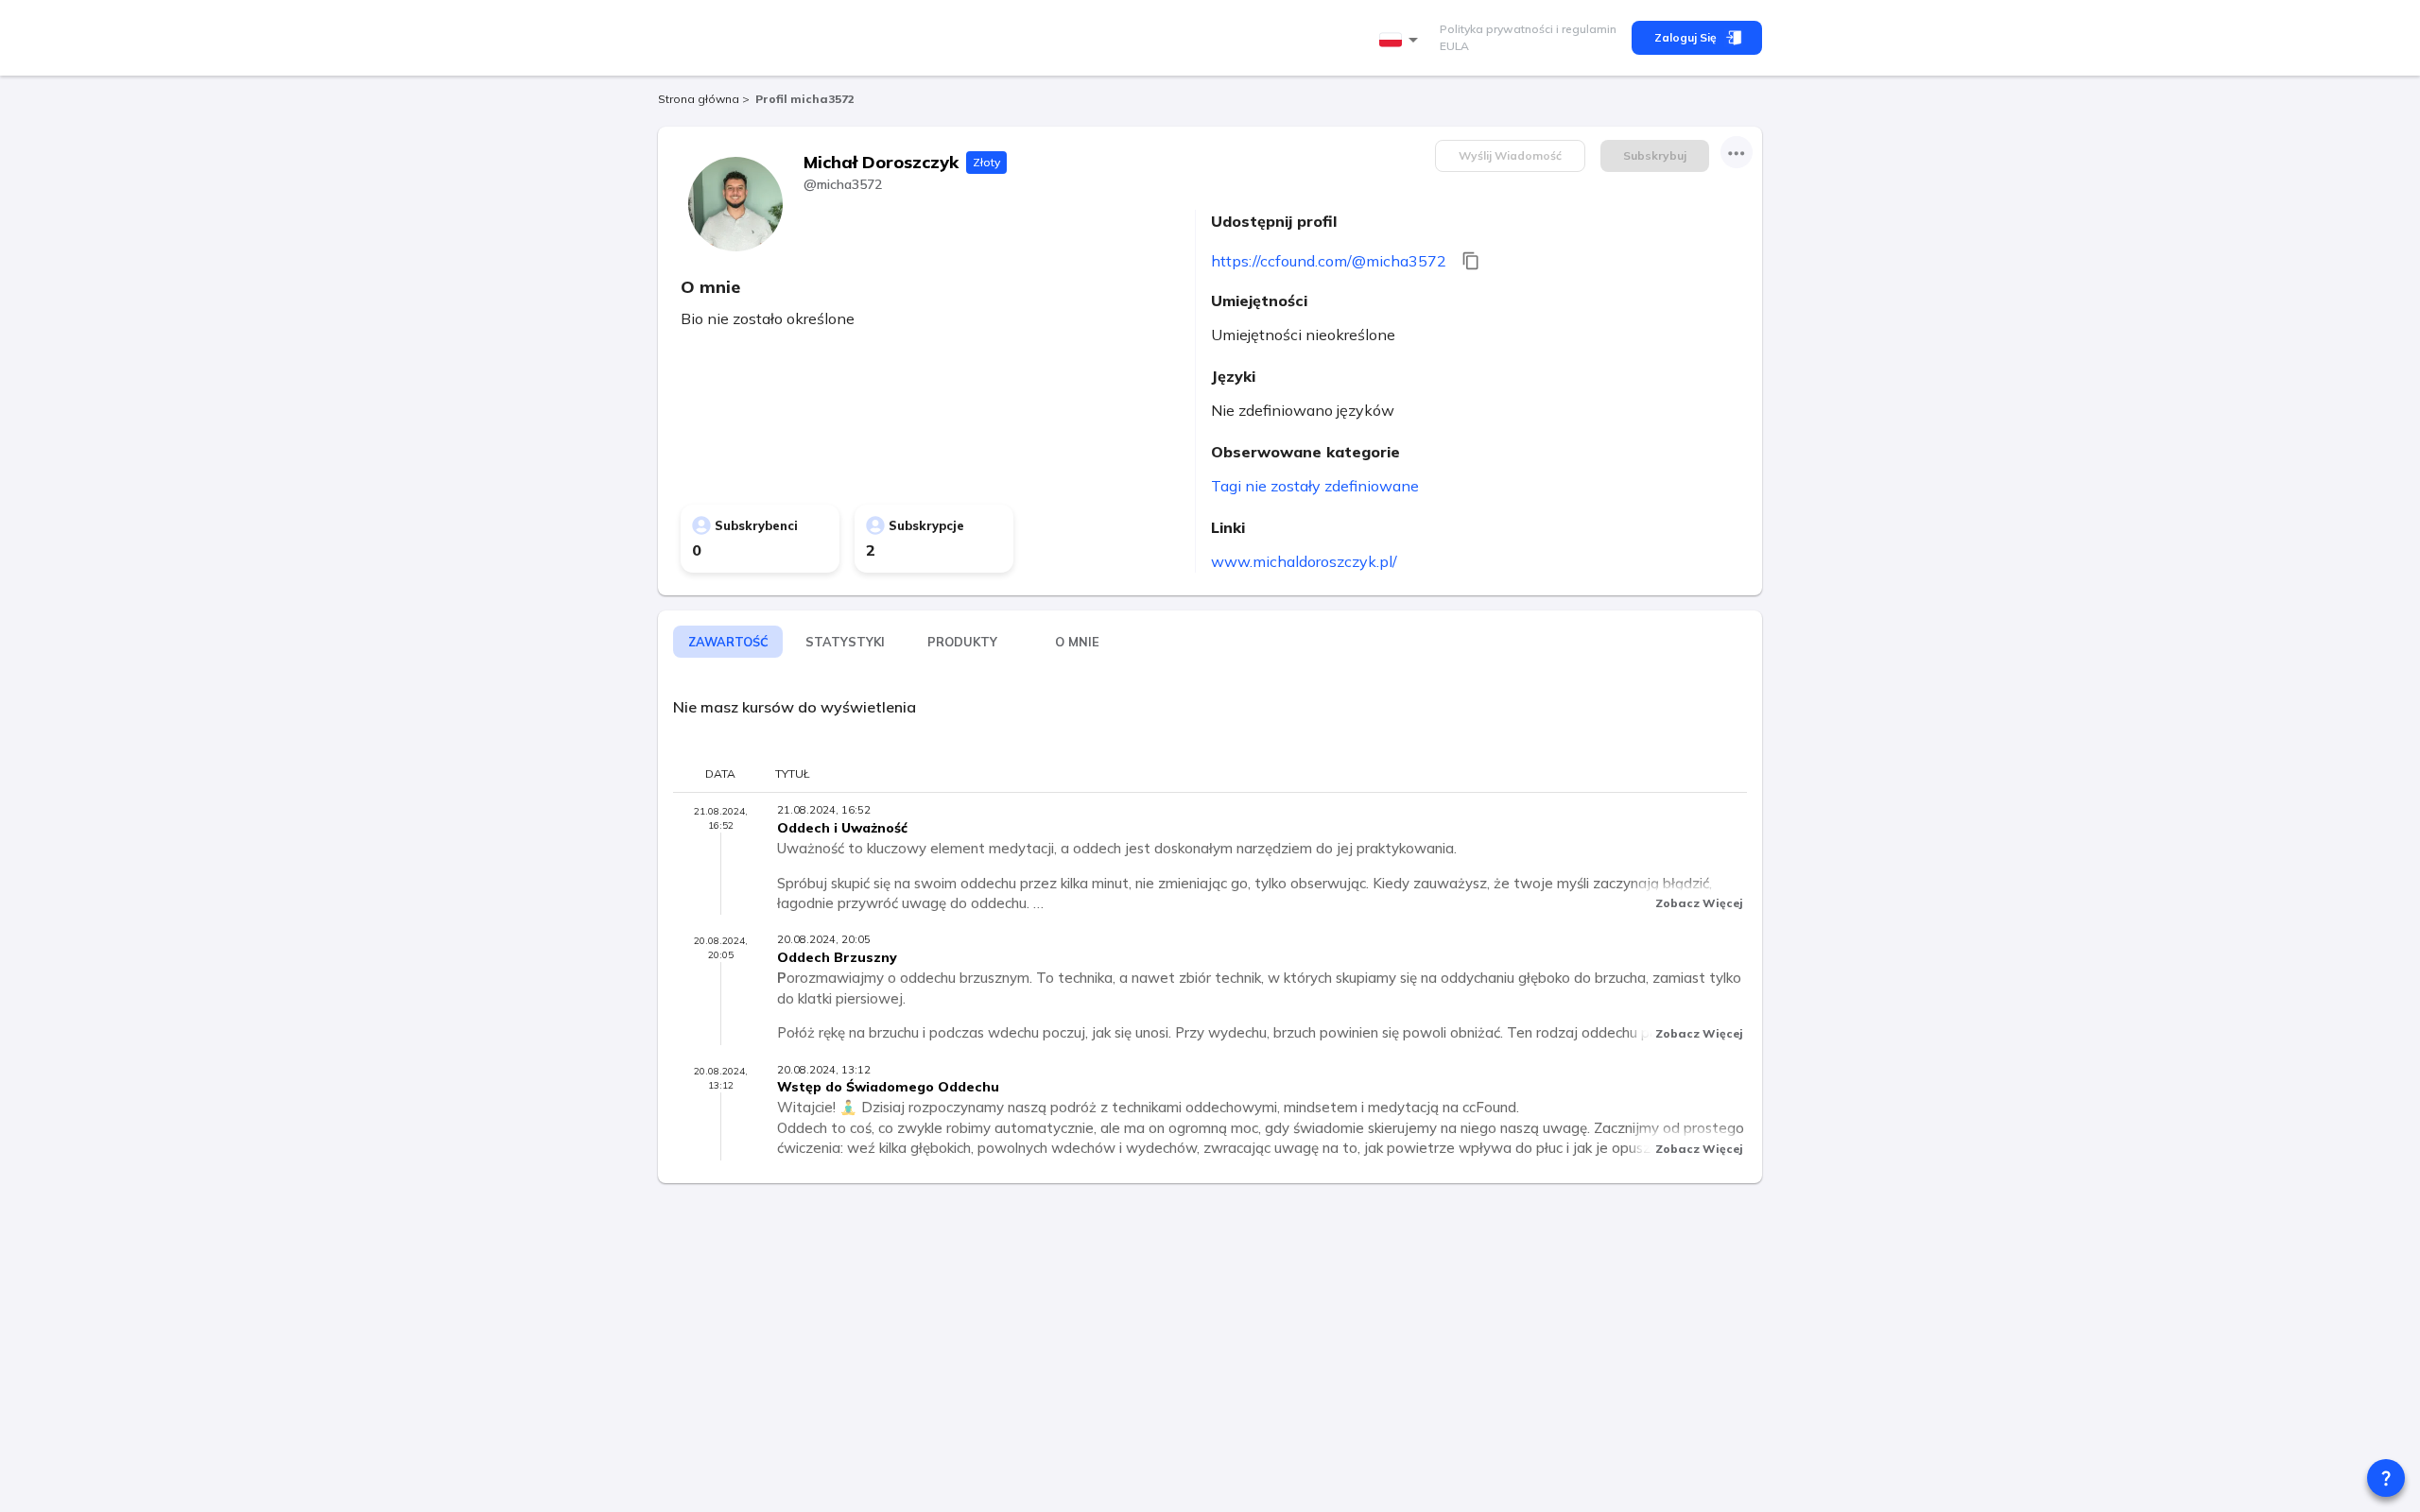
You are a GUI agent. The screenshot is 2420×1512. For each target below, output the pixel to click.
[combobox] (1402, 40)
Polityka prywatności (1496, 29)
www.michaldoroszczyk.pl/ (1304, 561)
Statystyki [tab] (845, 642)
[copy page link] (1471, 261)
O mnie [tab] (1077, 642)
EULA (1454, 46)
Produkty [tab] (962, 642)
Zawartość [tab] (728, 642)
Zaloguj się (1685, 37)
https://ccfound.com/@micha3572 (1329, 261)
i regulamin (1585, 29)
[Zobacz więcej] (1737, 152)
